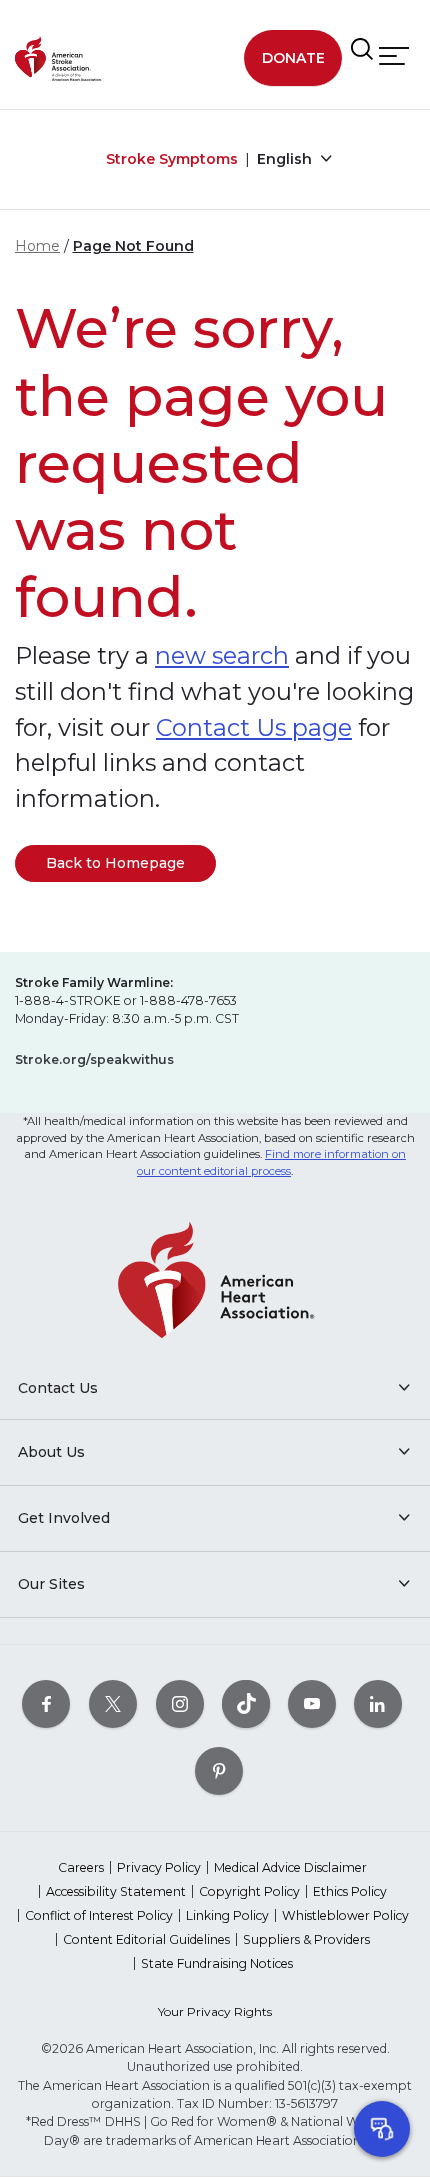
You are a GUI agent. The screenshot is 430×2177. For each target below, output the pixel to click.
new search (222, 655)
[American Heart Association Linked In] (378, 1703)
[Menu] (394, 56)
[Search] (362, 50)
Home (37, 246)
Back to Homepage (115, 863)
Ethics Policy (350, 1891)
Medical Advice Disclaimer (290, 1867)
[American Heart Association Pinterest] (219, 1770)
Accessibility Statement (116, 1891)
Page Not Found (133, 246)
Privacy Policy (159, 1867)
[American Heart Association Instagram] (180, 1703)
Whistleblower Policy (345, 1915)
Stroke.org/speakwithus (94, 1059)
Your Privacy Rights (215, 2011)
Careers (81, 1867)
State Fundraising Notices (217, 1963)
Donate (293, 58)
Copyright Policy (249, 1891)
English (286, 159)
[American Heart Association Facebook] (46, 1703)
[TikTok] (246, 1703)
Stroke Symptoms (172, 159)
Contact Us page (254, 727)
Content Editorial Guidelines (146, 1939)
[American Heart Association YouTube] (312, 1703)
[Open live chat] (382, 2129)
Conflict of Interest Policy (99, 1915)
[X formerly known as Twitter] (113, 1703)
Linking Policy (227, 1915)
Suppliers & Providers (306, 1939)
